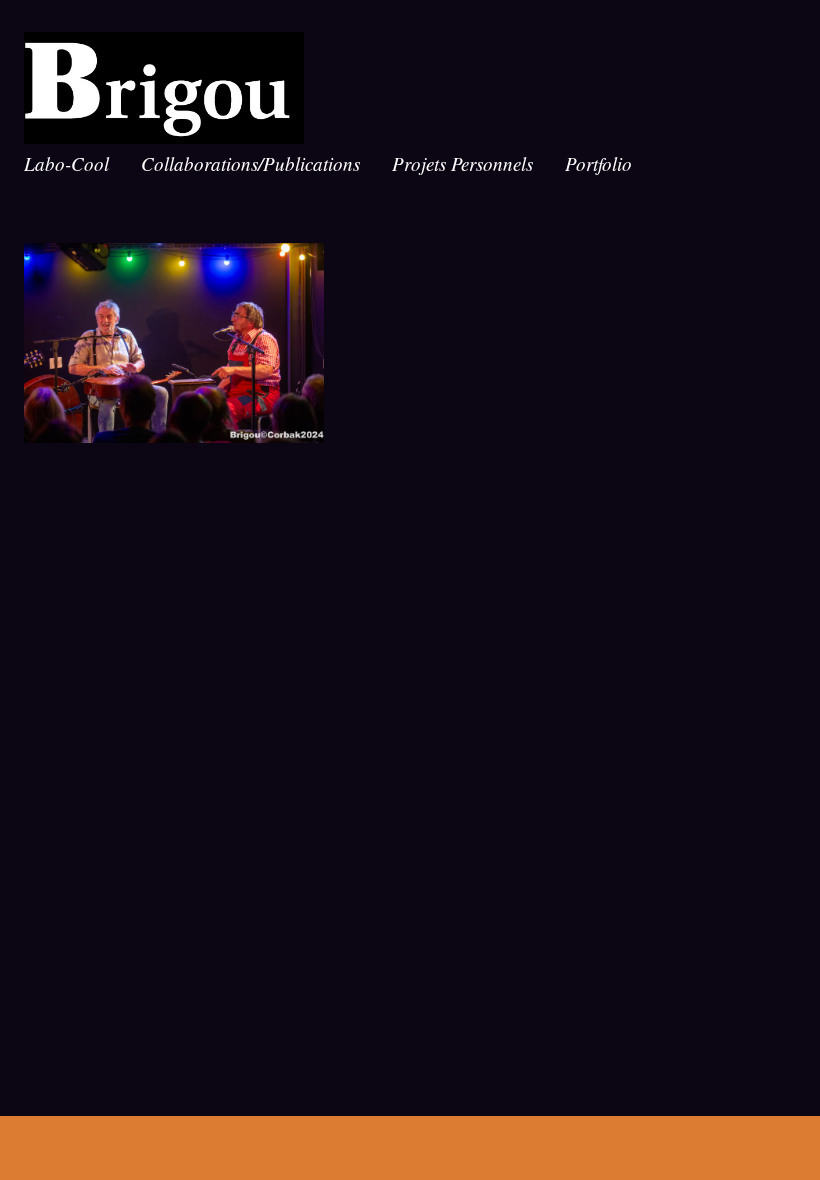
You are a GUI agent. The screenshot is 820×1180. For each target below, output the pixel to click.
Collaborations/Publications (250, 163)
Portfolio (598, 163)
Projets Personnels (462, 163)
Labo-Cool (66, 163)
